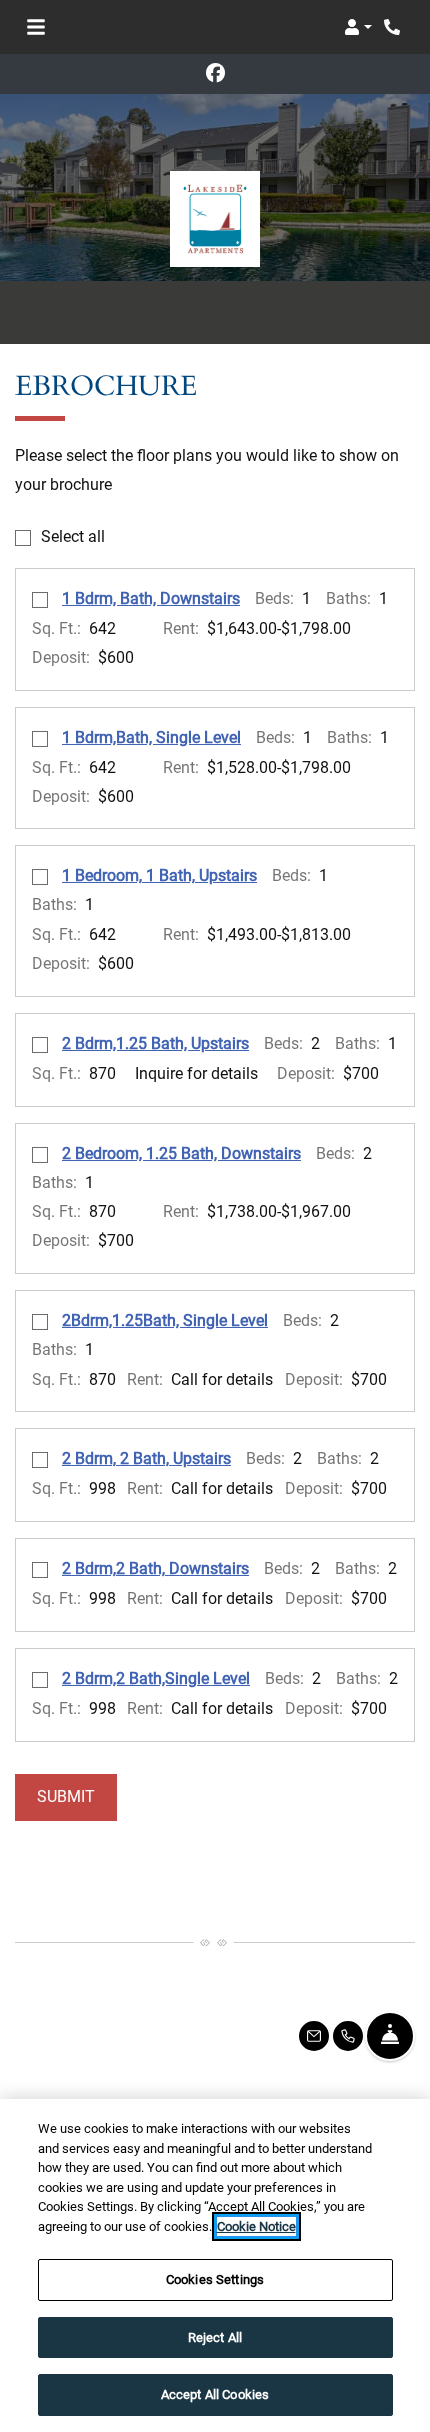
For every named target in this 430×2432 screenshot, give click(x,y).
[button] (358, 27)
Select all (73, 536)
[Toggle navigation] (36, 27)
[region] (215, 2265)
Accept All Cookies (215, 2394)
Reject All (215, 2337)
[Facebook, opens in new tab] (215, 74)
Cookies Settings (215, 2279)
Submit (66, 1796)
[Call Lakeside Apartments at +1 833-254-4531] (394, 27)
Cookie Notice (256, 2226)
